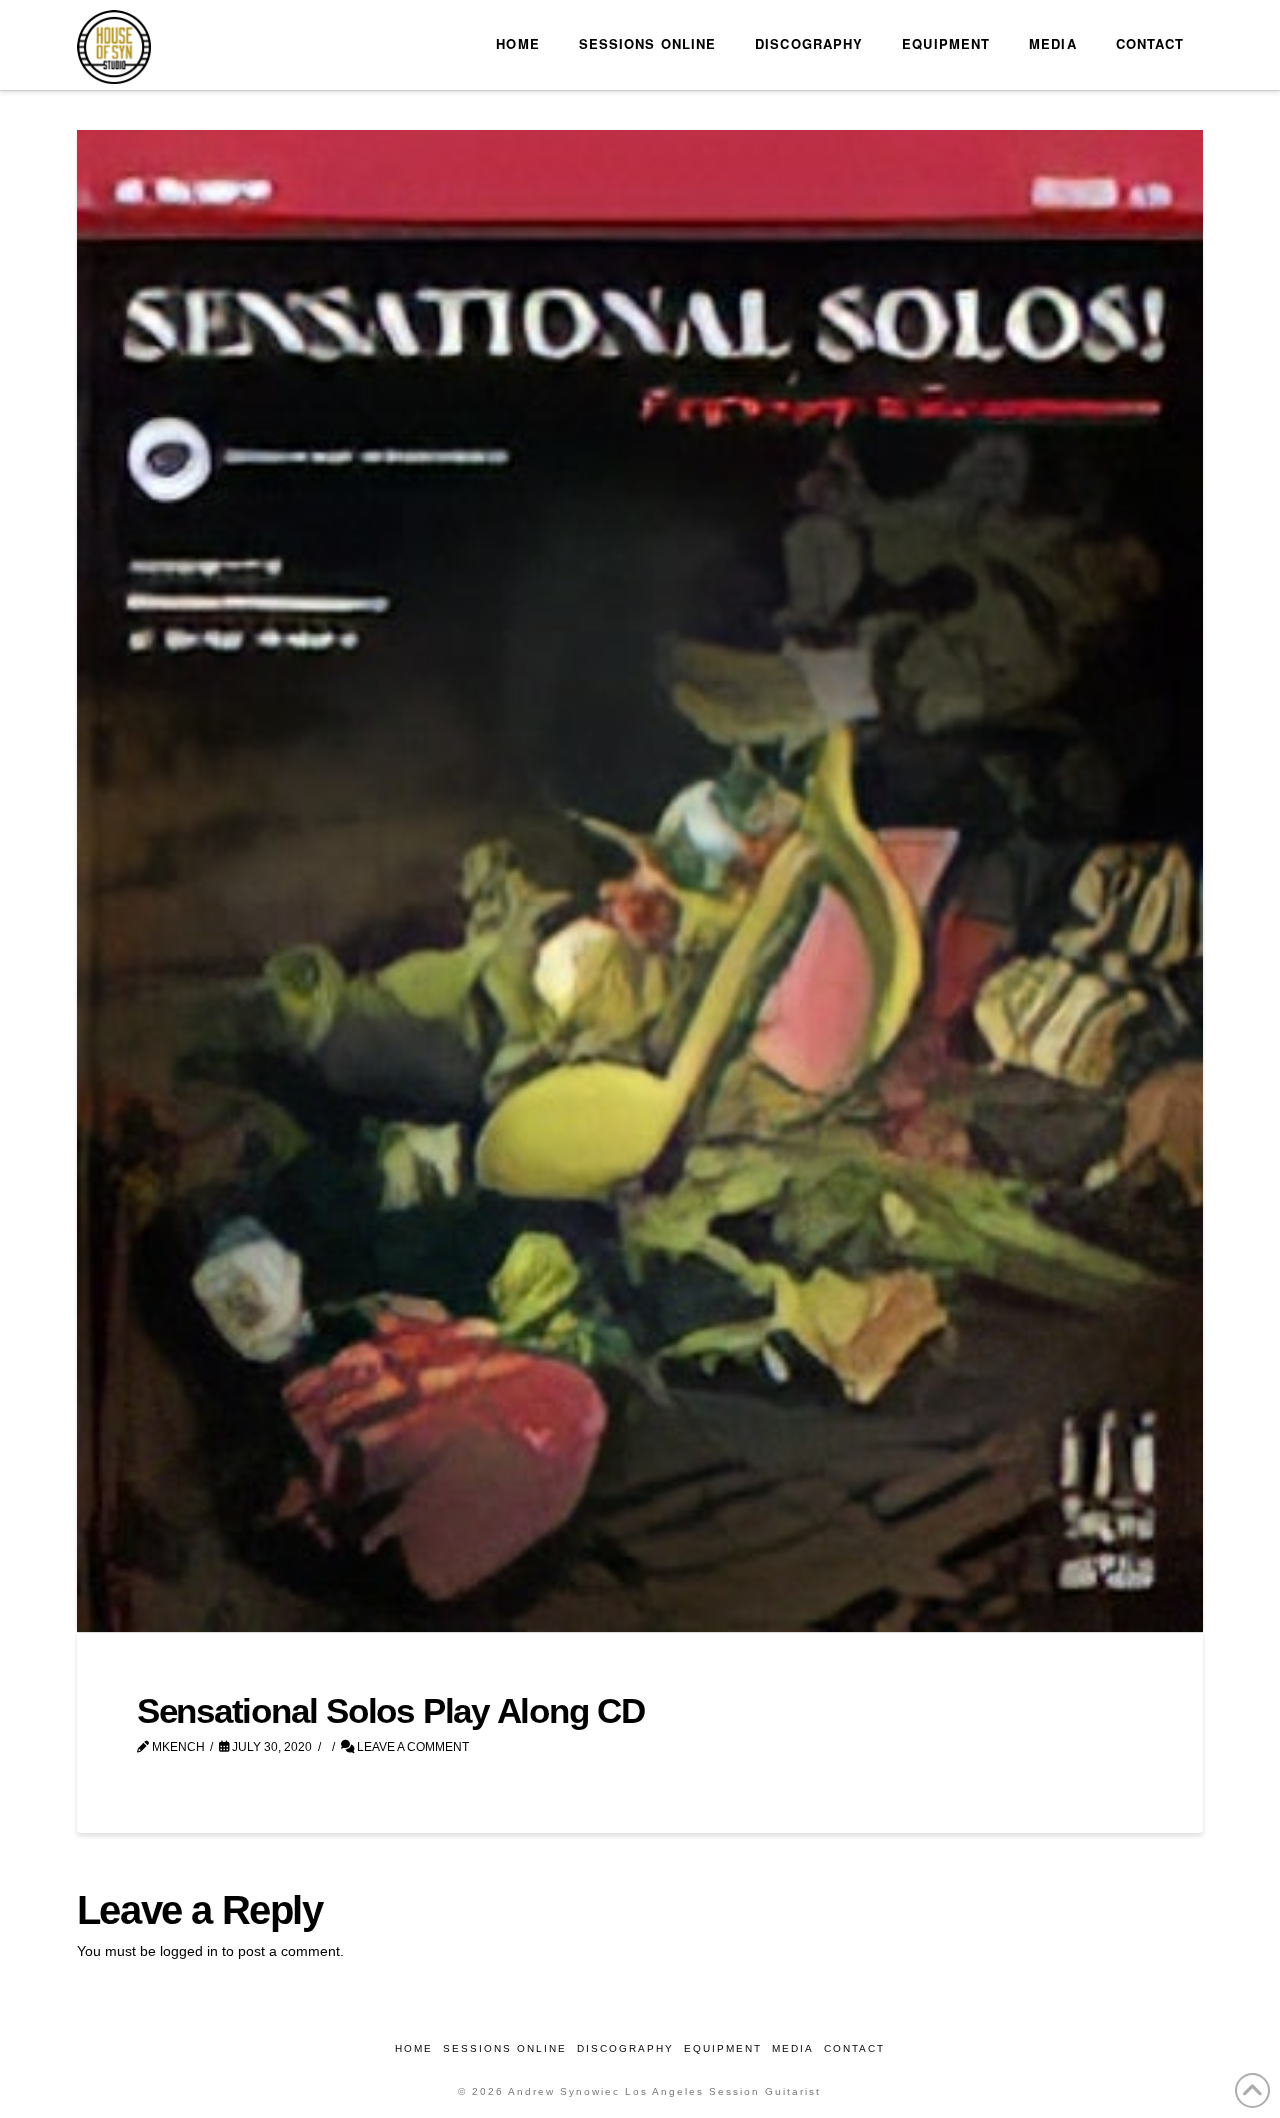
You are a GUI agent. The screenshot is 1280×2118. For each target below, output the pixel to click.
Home (414, 2048)
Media (793, 2048)
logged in (189, 1951)
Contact (854, 2048)
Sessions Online (505, 2048)
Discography (625, 2048)
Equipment (723, 2048)
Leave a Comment (411, 1747)
